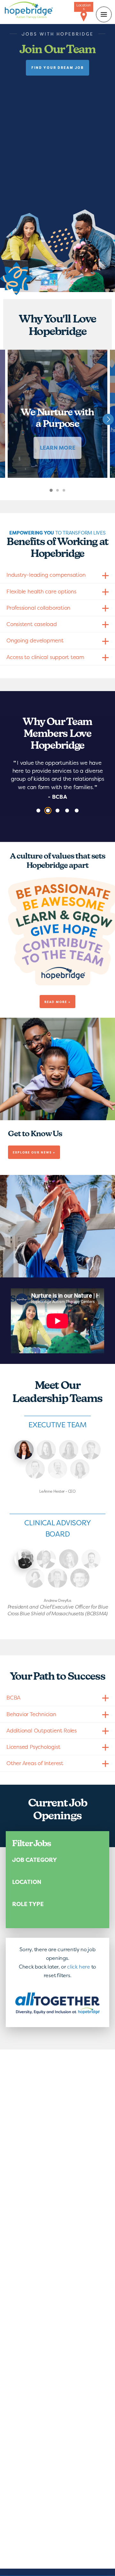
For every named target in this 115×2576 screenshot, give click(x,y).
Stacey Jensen (80, 1469)
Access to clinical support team (45, 657)
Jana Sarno (46, 1450)
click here (79, 1967)
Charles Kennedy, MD (46, 1559)
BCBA (13, 1697)
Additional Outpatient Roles (42, 1730)
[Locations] (84, 17)
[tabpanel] (57, 414)
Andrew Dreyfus (24, 1559)
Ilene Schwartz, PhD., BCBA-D (35, 1578)
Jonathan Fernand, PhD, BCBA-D (80, 1578)
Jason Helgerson (57, 1578)
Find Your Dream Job (57, 68)
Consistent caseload (32, 624)
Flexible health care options (41, 591)
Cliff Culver (91, 1450)
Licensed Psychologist (33, 1747)
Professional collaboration (38, 608)
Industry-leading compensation (46, 575)
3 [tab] (69, 494)
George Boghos (91, 1559)
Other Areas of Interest (35, 1763)
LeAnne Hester (24, 1450)
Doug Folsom (57, 1469)
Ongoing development (35, 640)
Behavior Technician (31, 1714)
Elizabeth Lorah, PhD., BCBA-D (69, 1559)
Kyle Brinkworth (35, 1469)
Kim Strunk (69, 1450)
